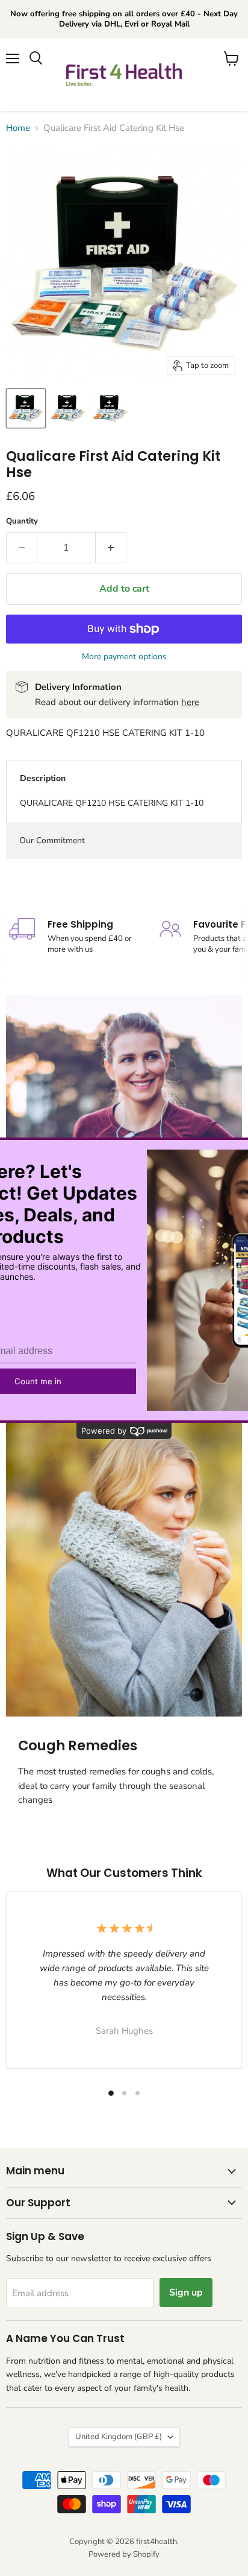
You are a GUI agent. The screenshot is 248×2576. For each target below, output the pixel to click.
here (190, 702)
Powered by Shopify (124, 2554)
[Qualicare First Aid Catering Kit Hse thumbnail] (26, 408)
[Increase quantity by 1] (111, 548)
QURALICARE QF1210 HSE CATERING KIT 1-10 (112, 803)
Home (18, 128)
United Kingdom (119, 2437)
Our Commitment (52, 840)
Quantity (22, 521)
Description (43, 778)
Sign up (186, 2293)
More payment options (124, 657)
